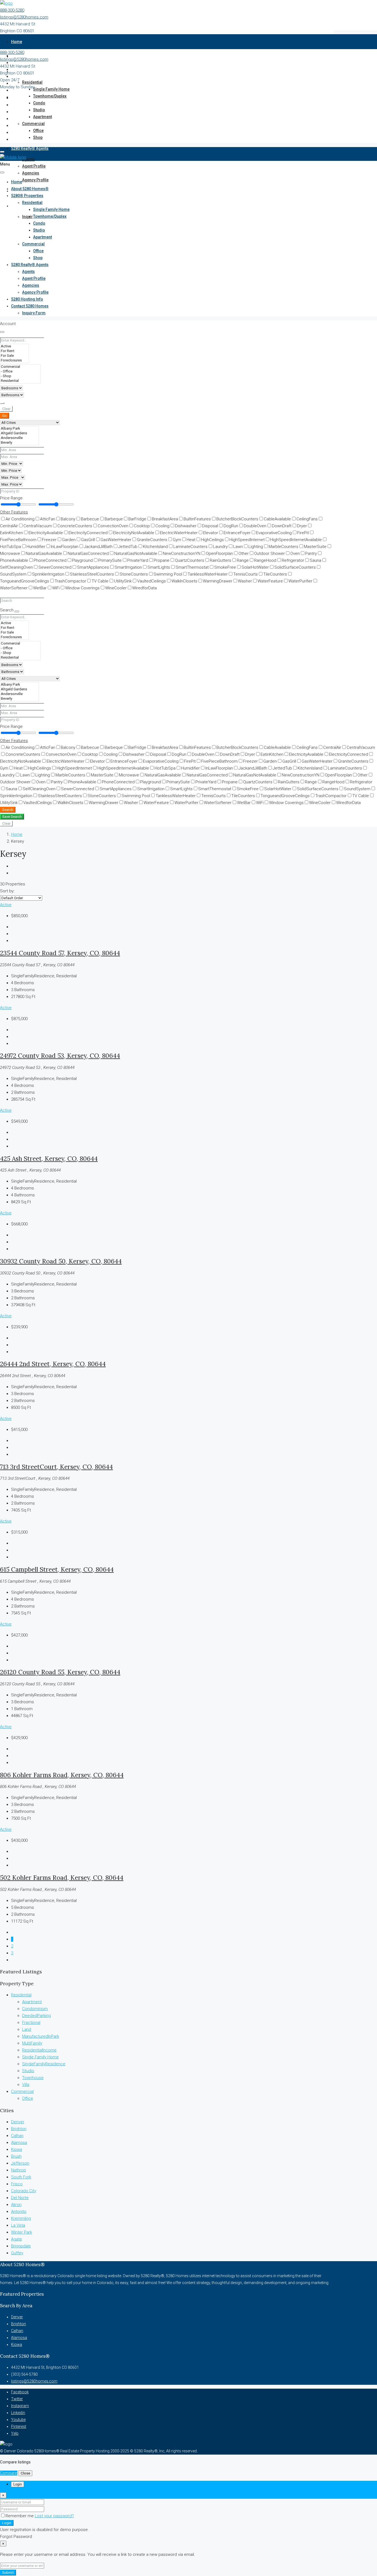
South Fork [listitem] (21, 2177)
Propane (162, 560)
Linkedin (18, 2413)
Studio (39, 110)
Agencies (31, 173)
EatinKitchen (272, 754)
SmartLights (159, 567)
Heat (191, 540)
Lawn (238, 547)
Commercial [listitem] (22, 2091)
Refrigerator (293, 560)
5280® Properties (27, 196)
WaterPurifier (300, 581)
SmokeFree (225, 567)
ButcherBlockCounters (237, 519)
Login (7, 2523)
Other (244, 553)
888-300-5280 (12, 10)
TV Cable (100, 581)
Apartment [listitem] (32, 2002)
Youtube (18, 2420)
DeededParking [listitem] (36, 2016)
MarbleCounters (283, 547)
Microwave (129, 775)
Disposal (210, 526)
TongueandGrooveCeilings (285, 796)
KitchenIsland (155, 547)
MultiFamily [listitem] (32, 2043)
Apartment (43, 117)
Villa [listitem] (26, 2085)
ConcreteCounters (75, 526)
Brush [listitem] (16, 2156)
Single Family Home (51, 89)
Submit (8, 2573)
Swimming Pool (168, 574)
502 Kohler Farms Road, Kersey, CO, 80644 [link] (62, 1878)
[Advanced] (2, 403)
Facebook (20, 2392)
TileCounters (275, 574)
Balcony (68, 519)
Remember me (20, 2516)
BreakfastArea (165, 519)
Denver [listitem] (18, 2122)
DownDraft (282, 526)
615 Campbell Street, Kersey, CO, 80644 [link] (57, 1569)
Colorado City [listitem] (24, 2191)
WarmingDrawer (218, 581)
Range (243, 560)
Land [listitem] (27, 2029)
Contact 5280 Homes (30, 206)
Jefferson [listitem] (20, 2163)
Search (8, 810)
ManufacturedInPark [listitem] (41, 2036)
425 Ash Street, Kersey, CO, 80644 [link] (49, 1158)
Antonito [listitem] (19, 2212)
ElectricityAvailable (46, 533)
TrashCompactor (70, 581)
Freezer (49, 540)
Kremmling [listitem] (21, 2218)
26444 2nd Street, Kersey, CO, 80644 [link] (53, 1364)
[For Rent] (14, 351)
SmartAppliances (93, 567)
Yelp (15, 2433)
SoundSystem (357, 789)
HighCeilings (212, 540)
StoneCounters (134, 574)
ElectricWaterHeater (179, 533)
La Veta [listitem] (18, 2225)
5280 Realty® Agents (30, 148)
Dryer (302, 526)
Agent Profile (34, 166)
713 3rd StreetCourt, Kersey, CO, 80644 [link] (56, 1467)
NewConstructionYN (182, 553)
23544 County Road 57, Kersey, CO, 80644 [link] (60, 953)
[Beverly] (19, 443)
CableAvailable (277, 519)
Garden (69, 540)
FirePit (303, 533)
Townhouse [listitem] (33, 2078)
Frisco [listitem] (17, 2184)
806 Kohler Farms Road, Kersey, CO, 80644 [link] (62, 1775)
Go (5, 416)
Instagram (20, 2406)
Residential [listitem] (21, 1995)
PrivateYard (138, 560)
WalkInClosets (184, 581)
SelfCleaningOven (39, 789)
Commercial (33, 124)
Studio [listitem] (28, 2071)
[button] (14, 512)
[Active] (14, 346)
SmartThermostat (192, 567)
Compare (9, 2473)
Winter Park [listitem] (22, 2232)
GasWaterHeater (116, 540)
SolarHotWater (255, 567)
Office (38, 131)
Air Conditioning (20, 519)
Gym (177, 540)
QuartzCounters (190, 560)
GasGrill (88, 540)
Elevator (211, 533)
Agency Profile (35, 180)
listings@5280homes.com (24, 17)
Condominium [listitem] (35, 2009)
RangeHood (265, 560)
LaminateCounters (190, 547)
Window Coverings (82, 588)
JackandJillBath (98, 547)
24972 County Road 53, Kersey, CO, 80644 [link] (60, 1056)
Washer (245, 581)
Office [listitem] (28, 2098)
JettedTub (128, 547)
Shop (38, 137)
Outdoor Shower (270, 553)
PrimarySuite (110, 560)
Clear (6, 409)
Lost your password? (54, 2516)
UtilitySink (123, 581)
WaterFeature (270, 581)
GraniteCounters (152, 540)
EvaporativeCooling (274, 533)
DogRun (231, 526)
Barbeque (114, 519)
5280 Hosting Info (27, 299)
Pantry (311, 553)
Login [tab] (18, 2484)
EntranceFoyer (237, 533)
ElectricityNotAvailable (134, 533)
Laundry (220, 547)
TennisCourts (245, 574)
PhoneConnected (50, 560)
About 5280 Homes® (30, 189)
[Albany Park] (19, 429)
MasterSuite (315, 547)
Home (17, 42)
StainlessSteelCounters (92, 574)
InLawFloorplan (65, 547)
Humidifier (36, 547)
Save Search (12, 817)
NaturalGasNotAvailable (136, 553)
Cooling (162, 526)
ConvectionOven (113, 526)
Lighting (256, 547)
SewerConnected (55, 567)
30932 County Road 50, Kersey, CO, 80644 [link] (61, 1261)
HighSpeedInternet (247, 540)
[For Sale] (14, 356)
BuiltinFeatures (197, 519)
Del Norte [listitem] (20, 2198)
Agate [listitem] (17, 2239)
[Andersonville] (19, 438)
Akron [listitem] (16, 2205)
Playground (82, 560)
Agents (28, 159)
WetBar (40, 588)
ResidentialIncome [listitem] (39, 2050)
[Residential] (20, 381)
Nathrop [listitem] (18, 2170)
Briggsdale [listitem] (21, 2246)
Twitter (17, 2399)
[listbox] (21, 898)
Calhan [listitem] (17, 2136)
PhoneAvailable (82, 782)
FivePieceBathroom (219, 761)
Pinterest (19, 2426)
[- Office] (20, 372)
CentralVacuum (38, 526)
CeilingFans (307, 519)
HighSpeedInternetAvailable (296, 540)
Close (25, 2473)
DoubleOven (255, 526)
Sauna (315, 560)
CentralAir (332, 747)
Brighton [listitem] (19, 2129)
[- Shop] (20, 376)
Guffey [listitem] (17, 2253)
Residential (32, 82)
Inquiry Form (34, 313)
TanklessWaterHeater (208, 574)
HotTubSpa (165, 768)
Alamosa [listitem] (19, 2143)
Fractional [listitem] (31, 2023)
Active (6, 905)
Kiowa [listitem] (17, 2149)
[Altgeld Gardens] (19, 433)
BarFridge (137, 519)
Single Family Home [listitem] (40, 2057)
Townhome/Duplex (50, 96)
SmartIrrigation (128, 567)
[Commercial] (20, 367)
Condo (39, 103)
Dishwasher (186, 526)
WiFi (56, 588)
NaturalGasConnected (88, 553)
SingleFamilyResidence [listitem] (44, 2064)
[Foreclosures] (14, 360)
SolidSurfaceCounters (295, 567)
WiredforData (144, 588)
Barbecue (90, 519)
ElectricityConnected (88, 533)
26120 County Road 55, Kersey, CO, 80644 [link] (60, 1672)
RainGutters (221, 560)
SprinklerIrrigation (48, 574)
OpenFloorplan (219, 553)
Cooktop (142, 526)
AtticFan (48, 519)
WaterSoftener (218, 803)
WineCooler (116, 588)
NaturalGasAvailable (44, 553)
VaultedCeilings (152, 581)
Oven (295, 553)
